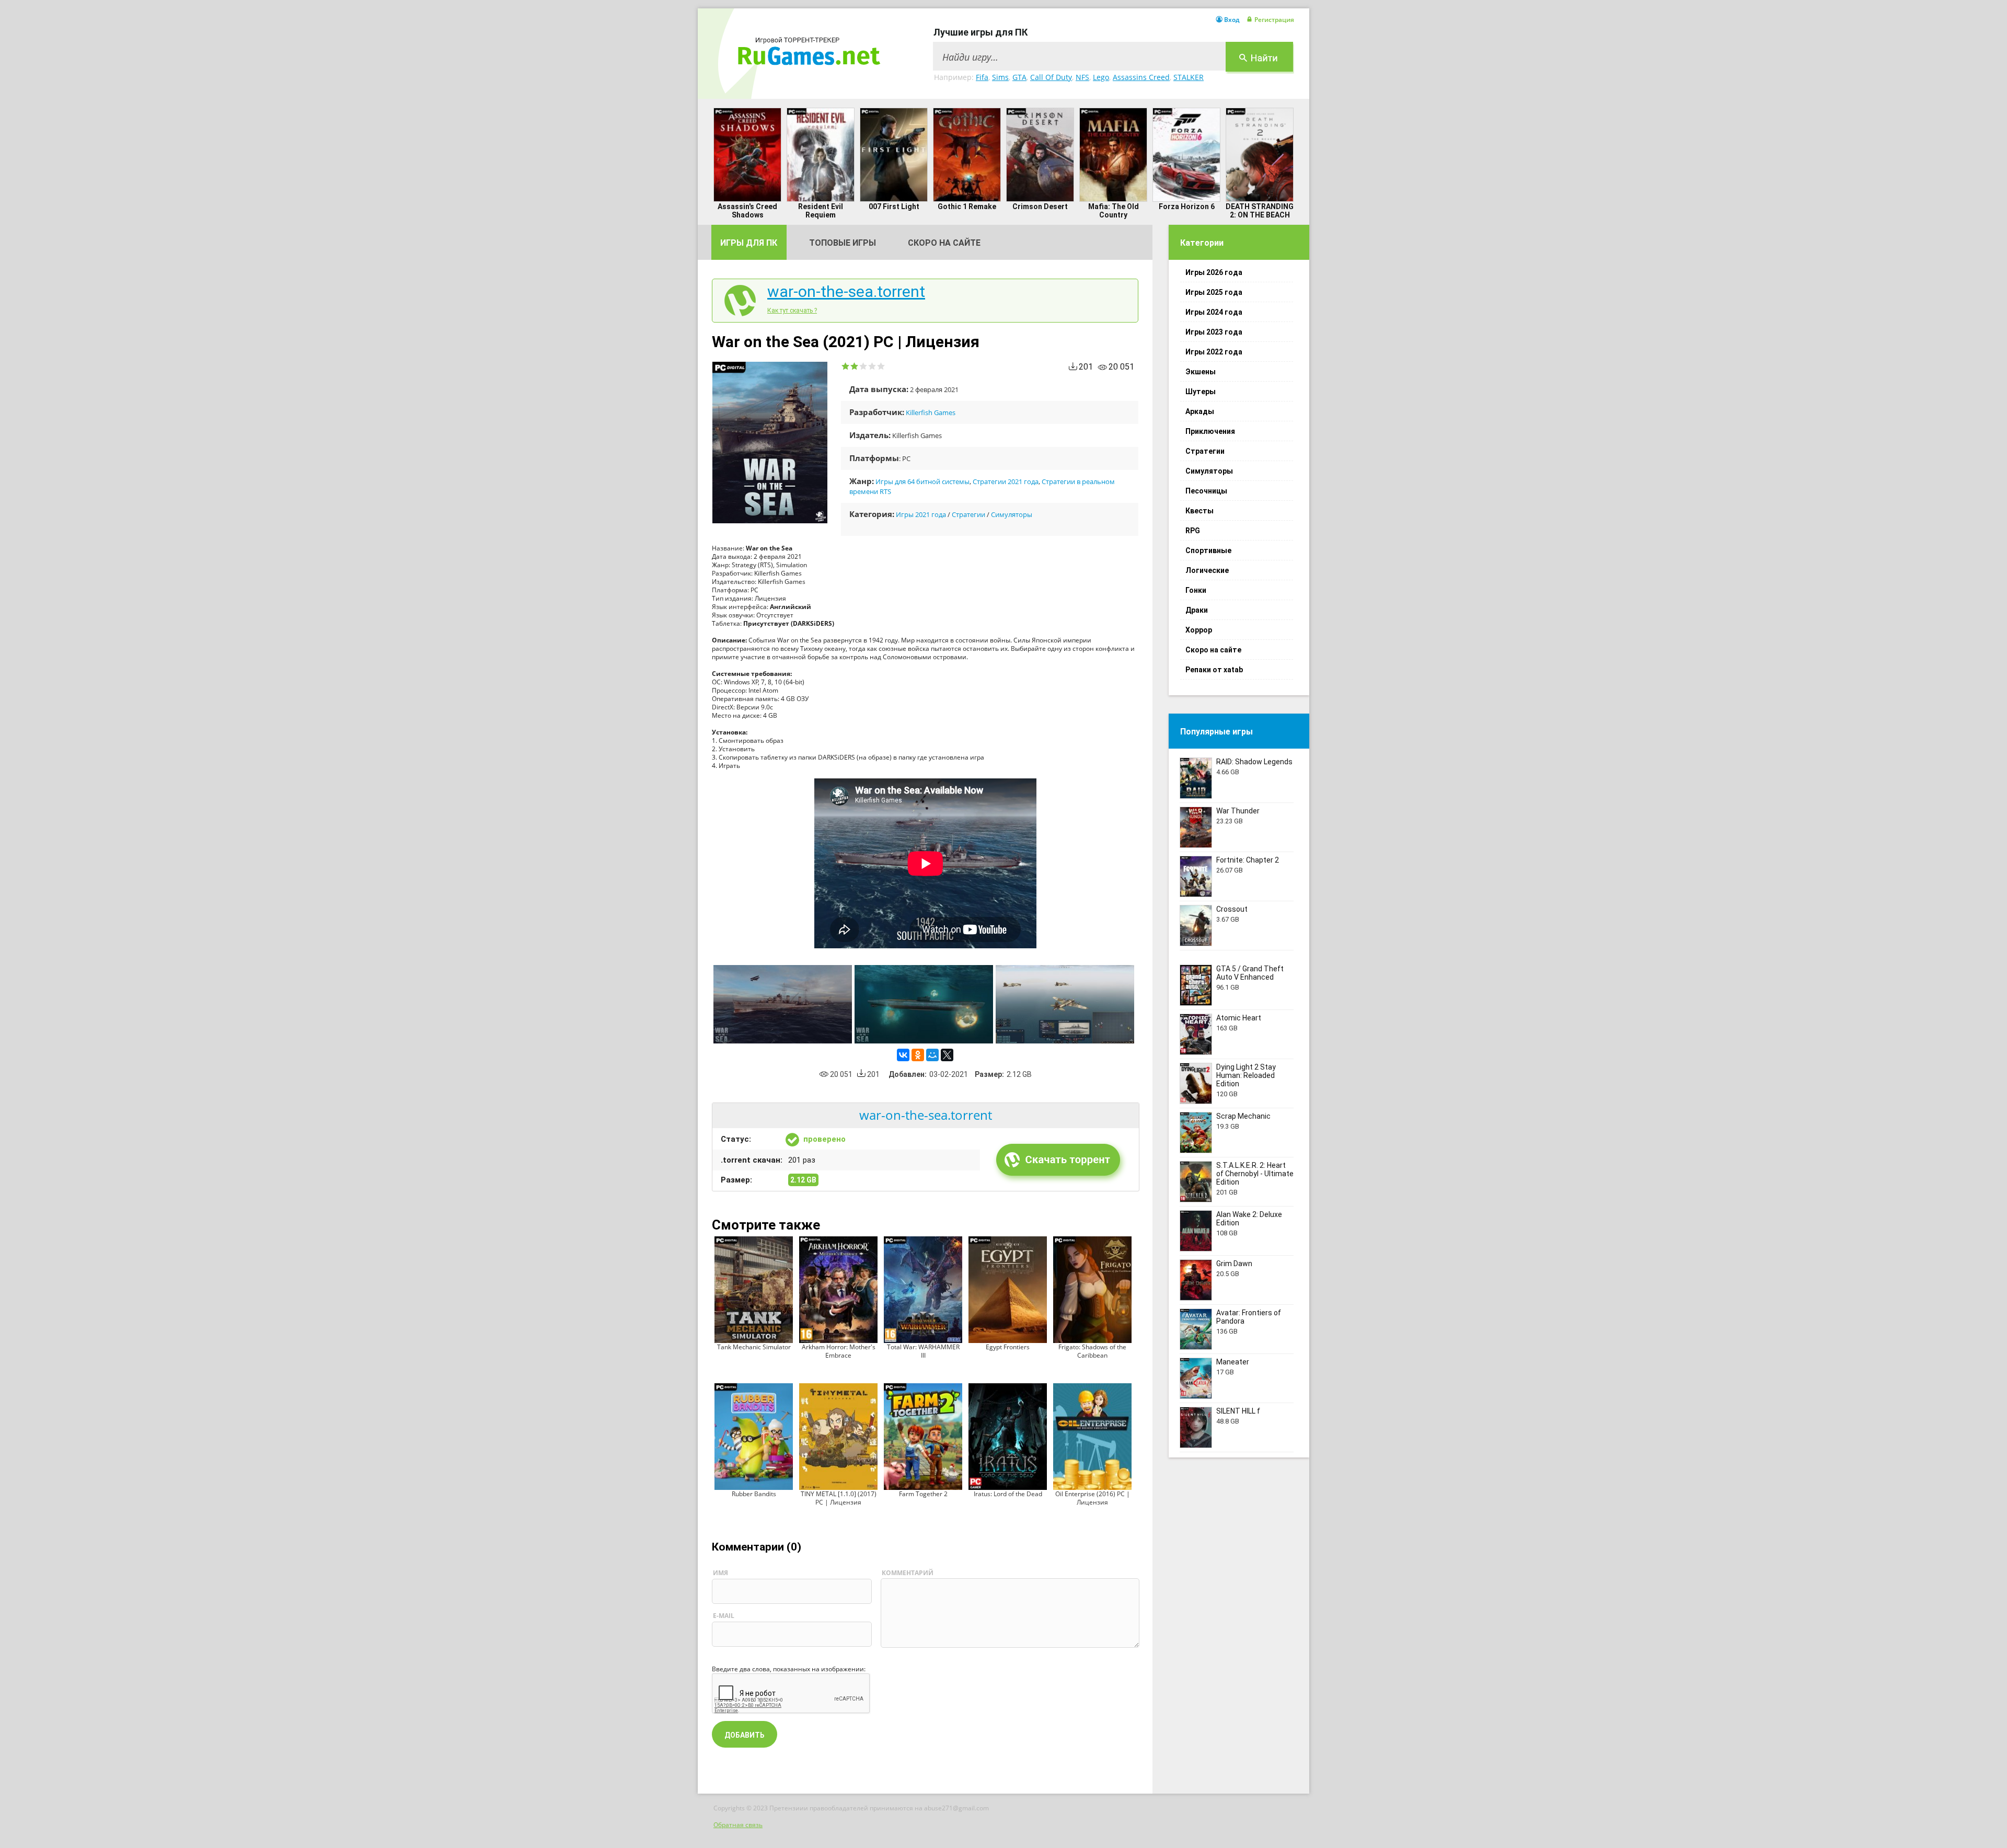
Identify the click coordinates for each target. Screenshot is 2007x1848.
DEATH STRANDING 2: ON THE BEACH (1260, 211)
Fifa (982, 77)
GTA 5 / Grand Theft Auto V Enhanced (1250, 973)
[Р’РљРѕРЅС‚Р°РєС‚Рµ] (903, 1055)
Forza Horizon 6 (1187, 206)
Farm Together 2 (923, 1494)
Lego (1101, 77)
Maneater (1233, 1362)
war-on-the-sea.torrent (846, 292)
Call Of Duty (1051, 77)
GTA (1019, 77)
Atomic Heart (1239, 1018)
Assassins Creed (1141, 77)
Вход (1232, 20)
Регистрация (1274, 20)
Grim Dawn (1234, 1264)
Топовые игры (843, 243)
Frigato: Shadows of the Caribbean (1092, 1351)
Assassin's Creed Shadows (747, 211)
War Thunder (1238, 811)
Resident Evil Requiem (821, 211)
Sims (1000, 77)
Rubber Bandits (754, 1494)
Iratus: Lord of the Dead (1008, 1494)
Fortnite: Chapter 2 (1248, 860)
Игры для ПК (749, 243)
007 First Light (894, 206)
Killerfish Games (931, 412)
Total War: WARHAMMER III (923, 1351)
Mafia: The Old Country (1114, 211)
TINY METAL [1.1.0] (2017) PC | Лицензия (839, 1498)
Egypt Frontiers (1008, 1347)
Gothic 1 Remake (967, 206)
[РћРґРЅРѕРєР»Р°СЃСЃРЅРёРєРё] (918, 1055)
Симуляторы (1012, 514)
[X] (947, 1055)
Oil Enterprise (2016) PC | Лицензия (1093, 1498)
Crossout (1232, 909)
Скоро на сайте (944, 243)
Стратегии (968, 514)
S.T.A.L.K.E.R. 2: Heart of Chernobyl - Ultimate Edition (1255, 1174)
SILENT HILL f (1238, 1411)
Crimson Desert (1040, 206)
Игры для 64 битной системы (922, 481)
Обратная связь (738, 1825)
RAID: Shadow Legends (1254, 762)
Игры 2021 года (921, 514)
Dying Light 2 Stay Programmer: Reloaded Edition (1246, 1075)
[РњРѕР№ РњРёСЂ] (932, 1055)
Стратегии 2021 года (1006, 481)
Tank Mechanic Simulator (754, 1347)
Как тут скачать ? (792, 311)
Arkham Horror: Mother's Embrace (839, 1351)
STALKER (1189, 77)
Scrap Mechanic (1243, 1116)
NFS (1082, 77)
